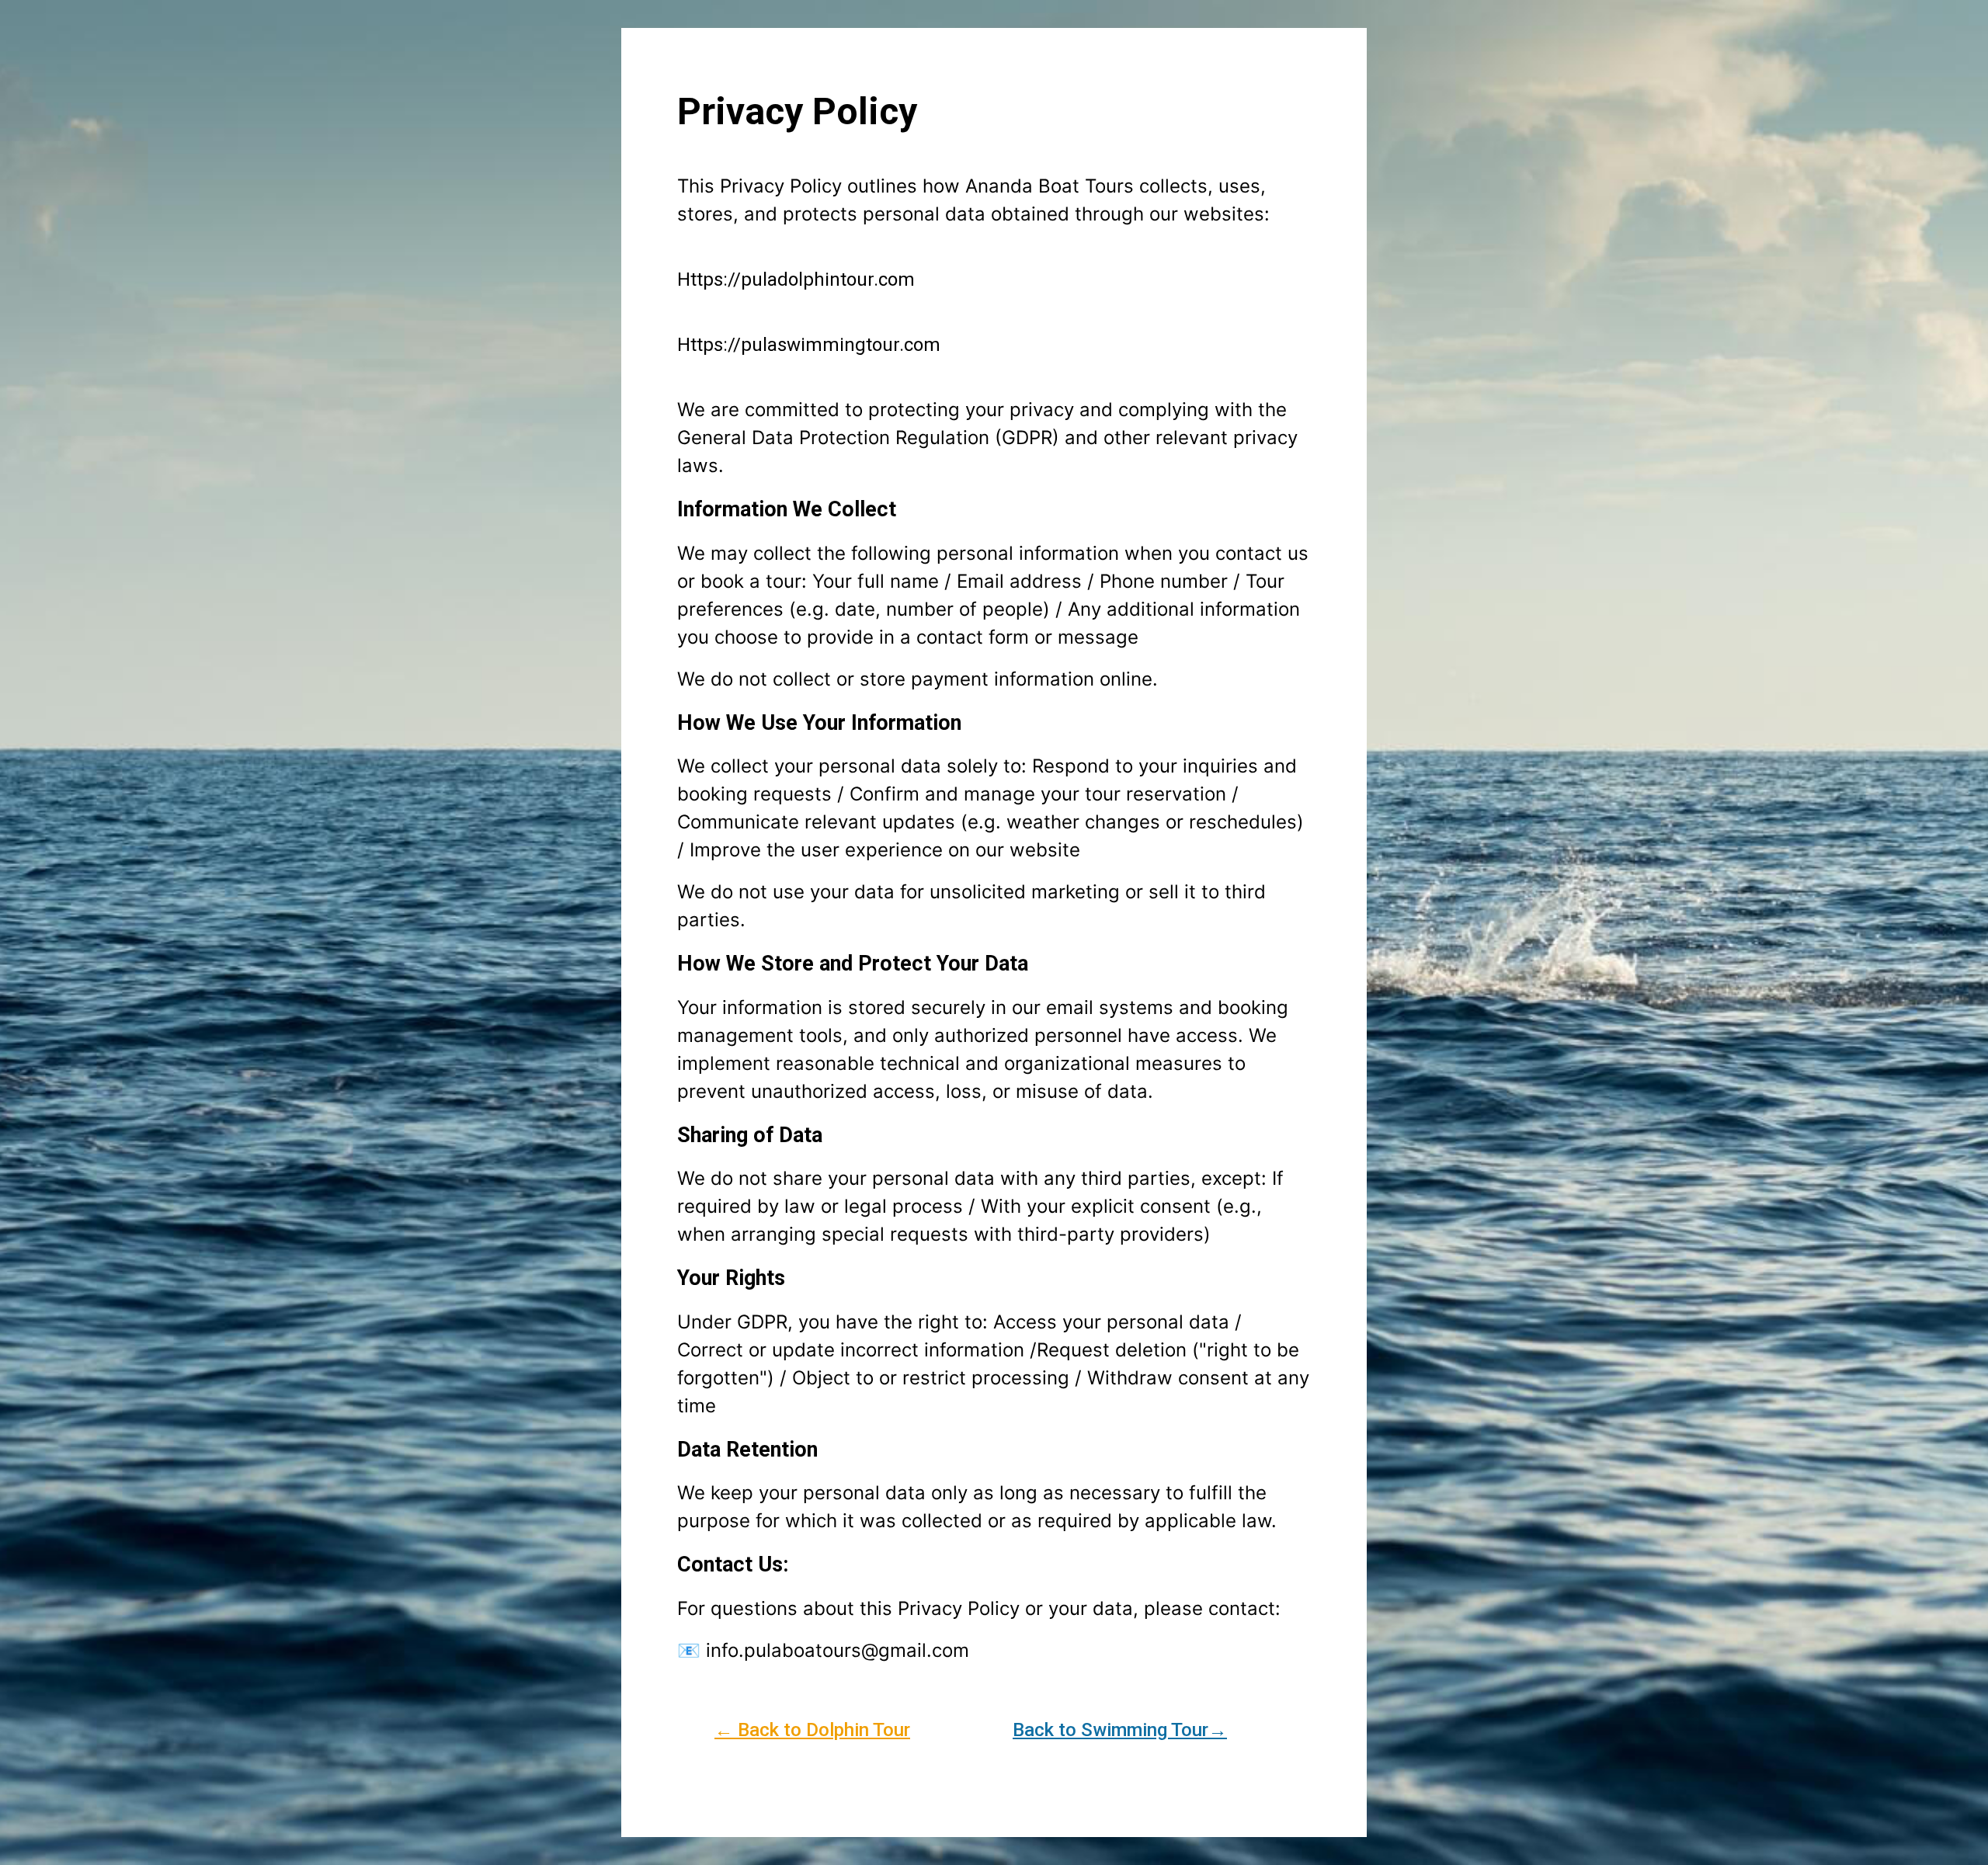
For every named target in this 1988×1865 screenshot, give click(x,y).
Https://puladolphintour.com (796, 280)
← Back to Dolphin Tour (812, 1730)
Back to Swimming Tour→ (1120, 1730)
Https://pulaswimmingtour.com (809, 345)
